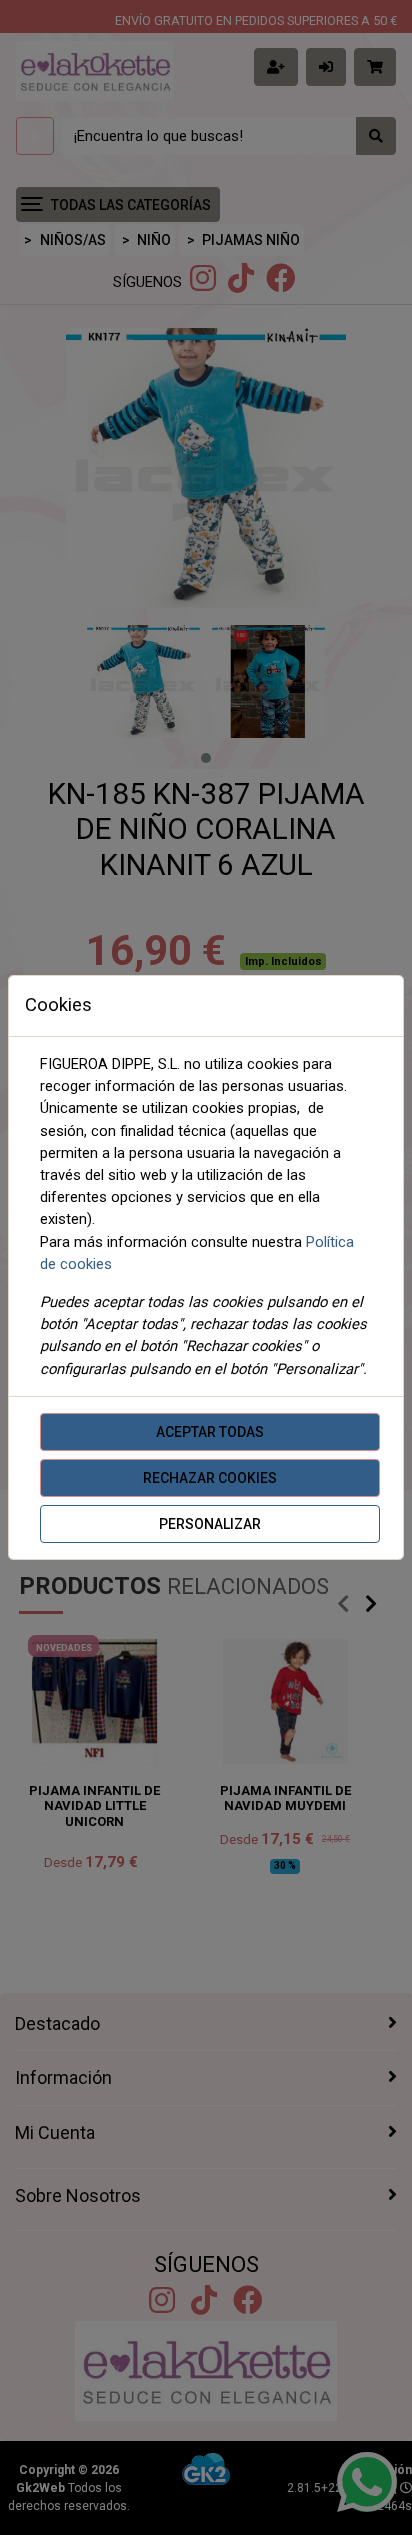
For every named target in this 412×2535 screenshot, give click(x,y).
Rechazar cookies (210, 1478)
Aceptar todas (210, 1432)
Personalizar (210, 1524)
